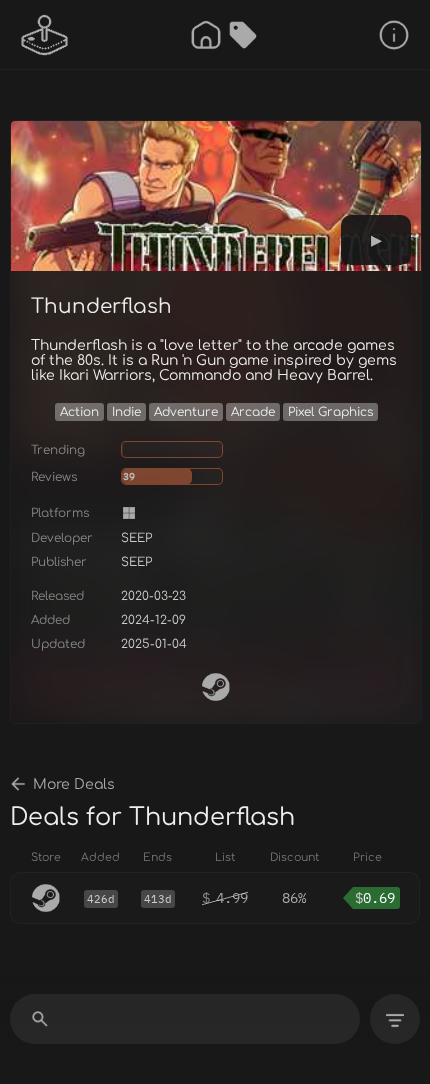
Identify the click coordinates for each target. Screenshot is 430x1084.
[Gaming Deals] (243, 35)
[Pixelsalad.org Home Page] (45, 35)
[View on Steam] (216, 687)
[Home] (206, 35)
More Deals (74, 784)
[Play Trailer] (376, 240)
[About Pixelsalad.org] (394, 35)
